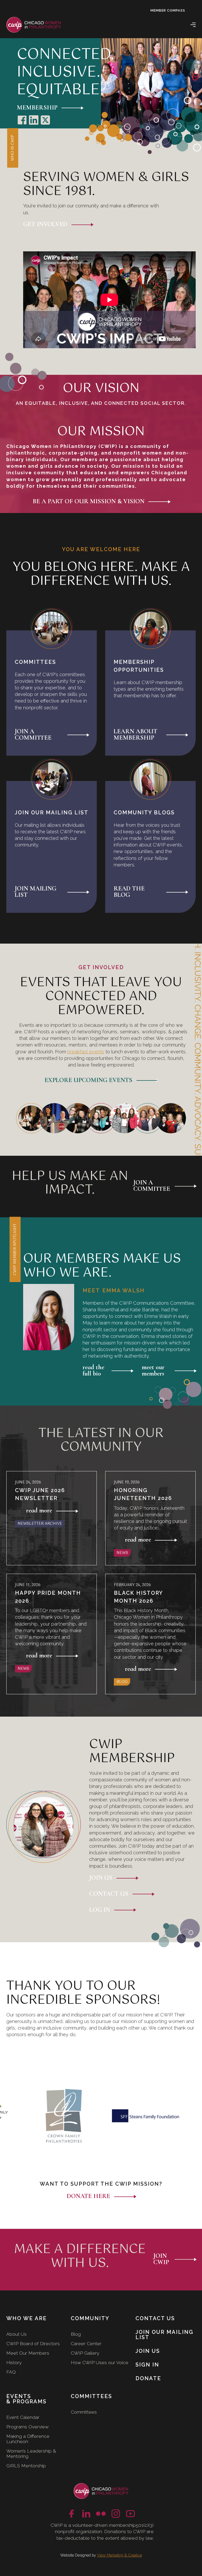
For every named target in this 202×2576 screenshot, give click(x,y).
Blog (76, 2334)
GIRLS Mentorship (26, 2466)
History (14, 2362)
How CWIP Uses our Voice (100, 2362)
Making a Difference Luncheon (28, 2439)
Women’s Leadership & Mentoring (31, 2453)
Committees (84, 2412)
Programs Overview (27, 2427)
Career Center (86, 2343)
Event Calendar (23, 2417)
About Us (16, 2334)
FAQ (11, 2372)
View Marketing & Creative (120, 2555)
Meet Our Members (28, 2353)
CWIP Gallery (85, 2353)
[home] (34, 25)
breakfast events (86, 1052)
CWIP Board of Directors (33, 2343)
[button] (193, 25)
